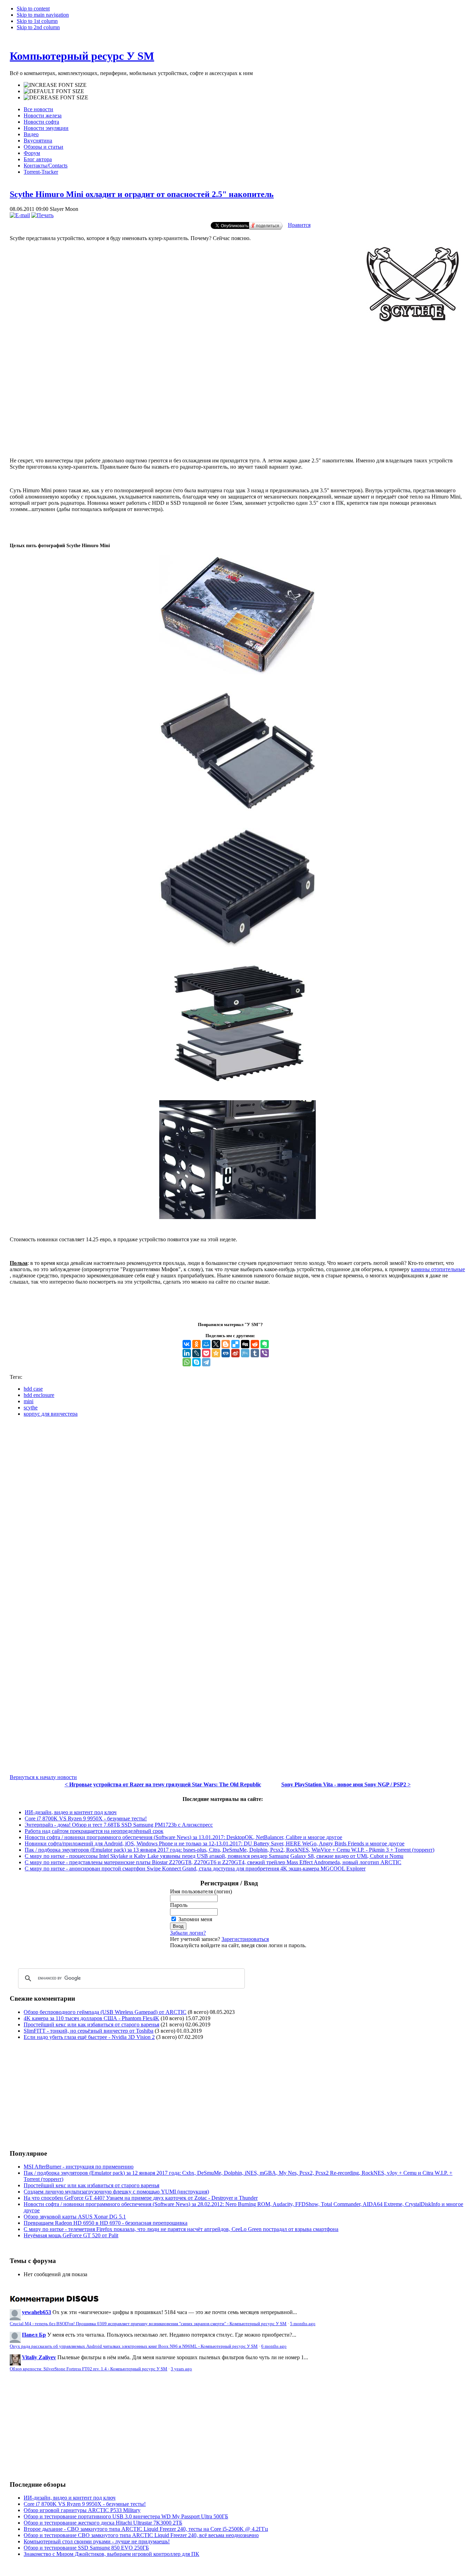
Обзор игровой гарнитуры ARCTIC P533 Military (82, 2510)
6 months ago (274, 2346)
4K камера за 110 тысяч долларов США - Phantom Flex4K (91, 2018)
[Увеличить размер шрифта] (55, 85)
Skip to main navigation (43, 15)
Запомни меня (195, 1919)
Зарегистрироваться (245, 1939)
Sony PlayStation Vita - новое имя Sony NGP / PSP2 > (346, 1784)
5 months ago (303, 2324)
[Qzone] (216, 1353)
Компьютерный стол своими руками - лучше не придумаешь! (97, 2541)
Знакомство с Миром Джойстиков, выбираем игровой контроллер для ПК (111, 2554)
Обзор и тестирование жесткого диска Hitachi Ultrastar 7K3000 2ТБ (103, 2523)
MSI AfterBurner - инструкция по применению (79, 2167)
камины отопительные (438, 1269)
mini (29, 1401)
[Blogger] (226, 1344)
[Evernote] (265, 1344)
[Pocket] (206, 1353)
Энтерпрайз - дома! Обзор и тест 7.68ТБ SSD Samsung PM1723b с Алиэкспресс (119, 1825)
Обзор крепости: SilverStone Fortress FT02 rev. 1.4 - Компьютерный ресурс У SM (88, 2369)
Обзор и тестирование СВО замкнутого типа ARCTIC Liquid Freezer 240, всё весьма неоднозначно (141, 2535)
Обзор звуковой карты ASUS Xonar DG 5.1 (75, 2217)
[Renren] (226, 1353)
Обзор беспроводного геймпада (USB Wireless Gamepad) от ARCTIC (105, 2012)
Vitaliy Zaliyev (39, 2357)
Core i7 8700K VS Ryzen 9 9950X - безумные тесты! (86, 1818)
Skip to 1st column (37, 21)
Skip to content (33, 9)
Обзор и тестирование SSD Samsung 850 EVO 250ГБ (86, 2548)
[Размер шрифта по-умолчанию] (54, 91)
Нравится (299, 225)
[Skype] (196, 1362)
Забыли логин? (188, 1933)
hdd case (33, 1389)
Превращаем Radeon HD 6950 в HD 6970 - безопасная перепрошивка (106, 2223)
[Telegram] (206, 1362)
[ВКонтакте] (187, 1344)
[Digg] (245, 1344)
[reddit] (255, 1344)
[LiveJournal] (196, 1353)
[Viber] (265, 1353)
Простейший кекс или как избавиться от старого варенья (91, 2024)
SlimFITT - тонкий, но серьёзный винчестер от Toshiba (88, 2031)
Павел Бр (34, 2335)
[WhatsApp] (187, 1362)
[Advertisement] (237, 429)
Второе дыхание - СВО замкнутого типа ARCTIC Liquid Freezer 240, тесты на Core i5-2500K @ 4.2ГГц (146, 2529)
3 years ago (181, 2369)
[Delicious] (235, 1344)
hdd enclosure (39, 1395)
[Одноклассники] (196, 1344)
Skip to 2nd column (38, 27)
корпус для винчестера (51, 1414)
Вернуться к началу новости (43, 1777)
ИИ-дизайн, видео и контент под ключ (71, 1812)
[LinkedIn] (187, 1353)
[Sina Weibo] (235, 1353)
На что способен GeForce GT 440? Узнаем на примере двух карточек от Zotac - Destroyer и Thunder (141, 2198)
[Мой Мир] (206, 1344)
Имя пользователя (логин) (201, 1891)
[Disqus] (237, 1509)
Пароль (179, 1905)
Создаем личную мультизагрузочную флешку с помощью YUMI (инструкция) (116, 2192)
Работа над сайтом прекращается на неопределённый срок (94, 1831)
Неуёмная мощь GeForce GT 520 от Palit (71, 2235)
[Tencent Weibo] (245, 1353)
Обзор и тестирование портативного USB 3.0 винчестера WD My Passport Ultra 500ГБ (126, 2516)
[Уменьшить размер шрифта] (56, 98)
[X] (216, 1344)
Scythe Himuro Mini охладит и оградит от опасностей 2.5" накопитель (142, 194)
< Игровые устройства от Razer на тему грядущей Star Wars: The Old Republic (163, 1784)
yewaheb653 (37, 2312)
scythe (31, 1408)
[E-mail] (20, 215)
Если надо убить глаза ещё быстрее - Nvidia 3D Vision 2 (89, 2037)
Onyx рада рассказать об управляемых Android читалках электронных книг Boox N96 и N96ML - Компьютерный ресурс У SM (134, 2346)
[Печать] (42, 215)
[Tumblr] (255, 1353)
